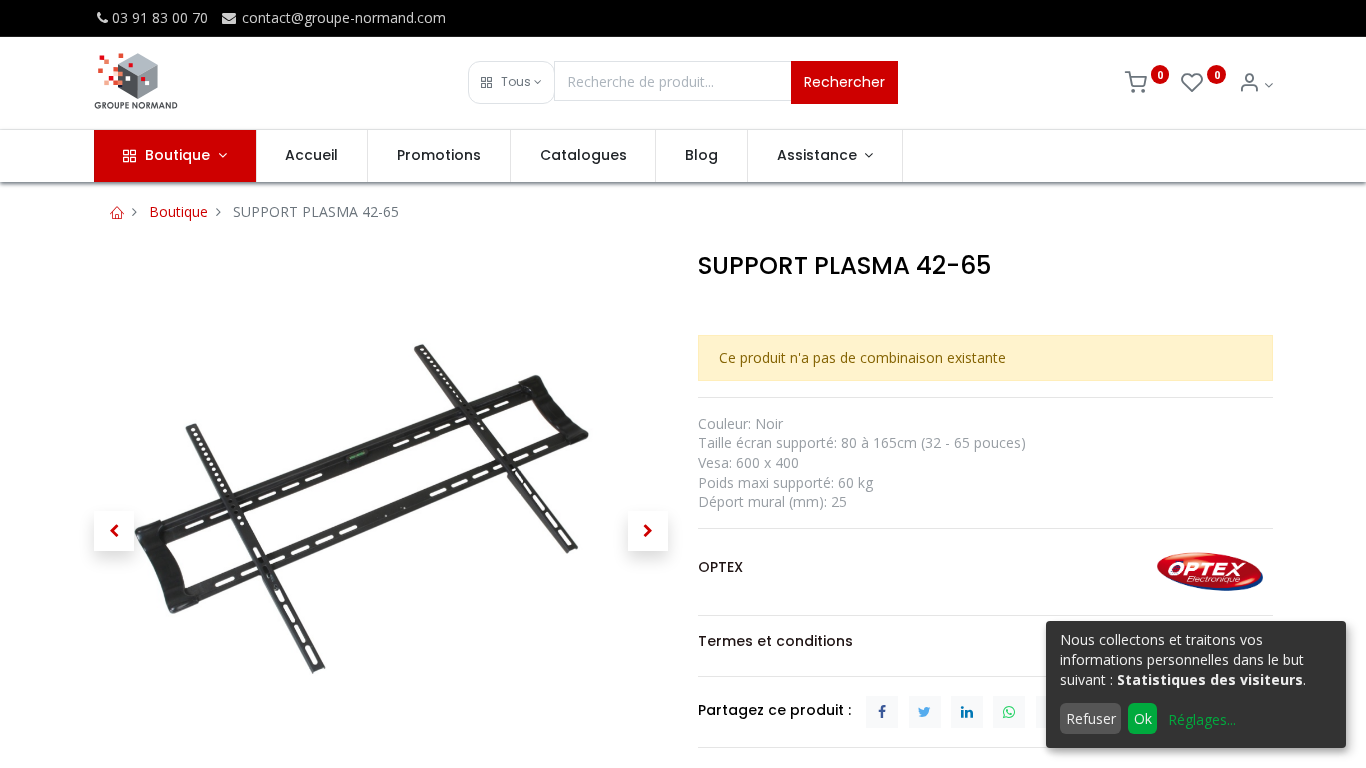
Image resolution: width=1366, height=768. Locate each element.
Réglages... (1202, 719)
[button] (511, 82)
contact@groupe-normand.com (342, 17)
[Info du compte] (1255, 84)
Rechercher (844, 82)
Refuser (1091, 718)
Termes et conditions (775, 641)
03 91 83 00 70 (160, 17)
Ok (1143, 718)
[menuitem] (312, 156)
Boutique (178, 211)
